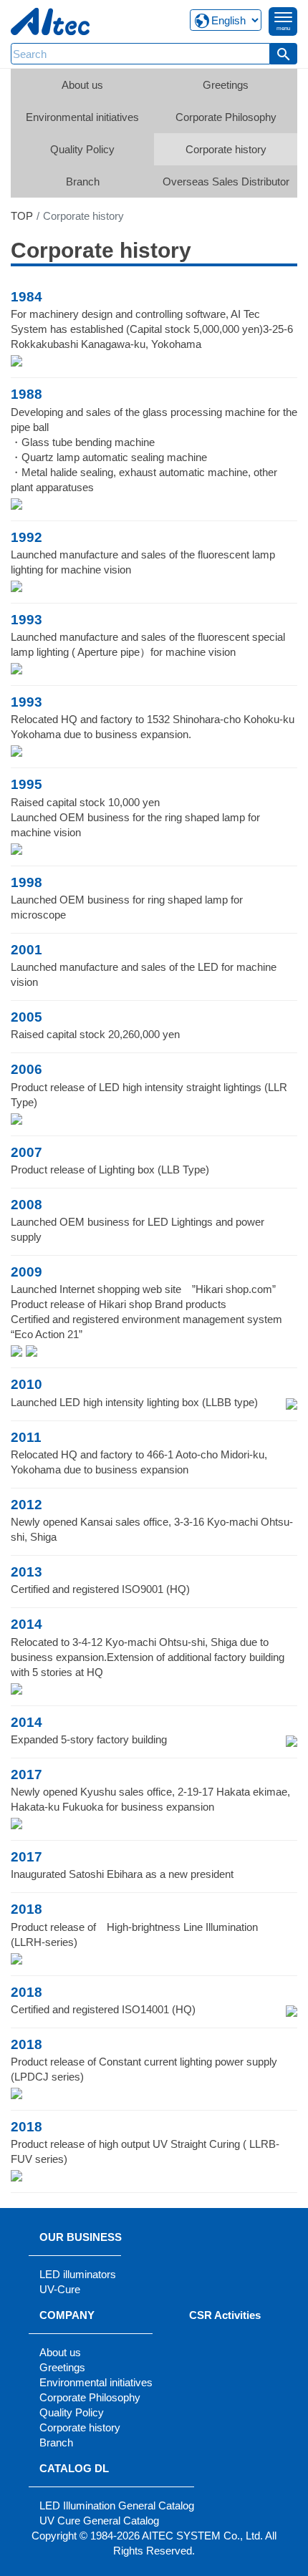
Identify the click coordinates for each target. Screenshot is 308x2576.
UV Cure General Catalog (99, 2521)
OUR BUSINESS (81, 2237)
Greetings (226, 85)
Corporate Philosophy (226, 117)
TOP (22, 216)
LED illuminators (78, 2274)
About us (82, 85)
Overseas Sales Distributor (226, 181)
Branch (83, 181)
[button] (284, 54)
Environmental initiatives (82, 117)
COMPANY (67, 2315)
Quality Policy (82, 149)
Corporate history (226, 149)
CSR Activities (225, 2315)
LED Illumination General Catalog (117, 2505)
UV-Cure (60, 2289)
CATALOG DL (74, 2468)
